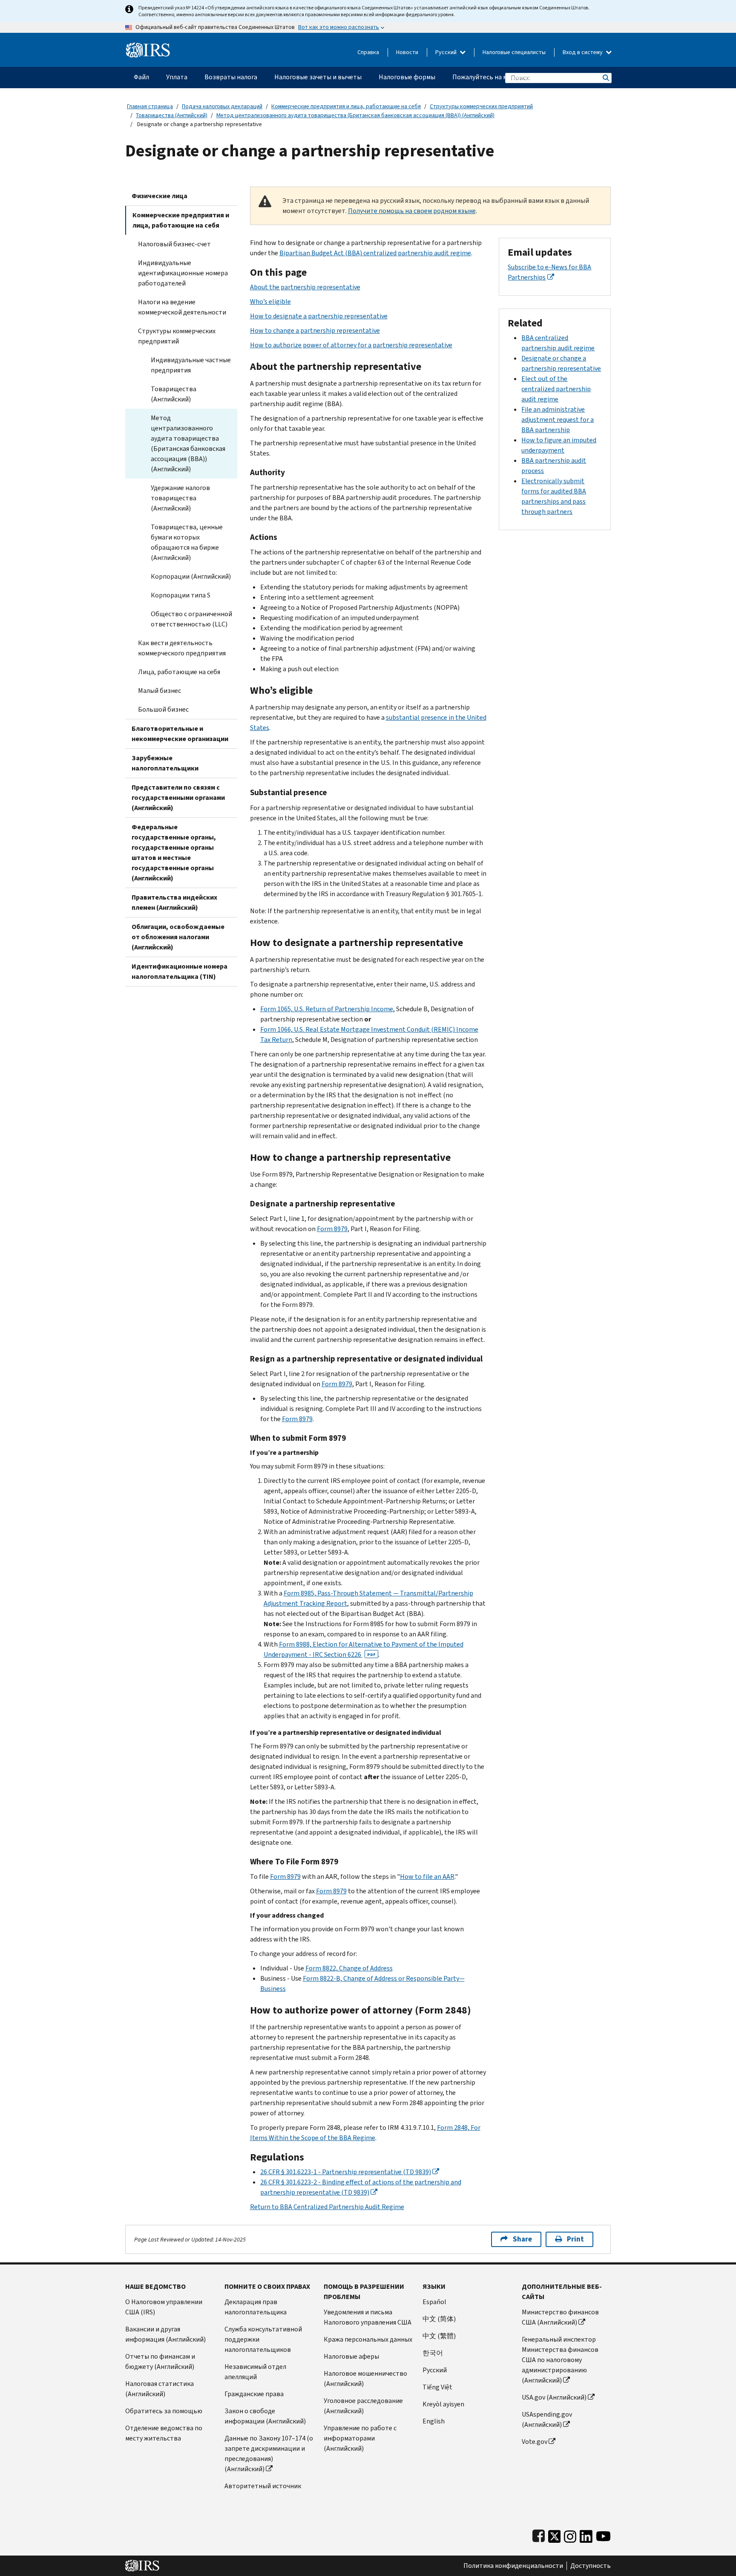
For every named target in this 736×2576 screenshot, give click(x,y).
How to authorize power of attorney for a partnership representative (351, 345)
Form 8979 (332, 1229)
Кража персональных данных (368, 2339)
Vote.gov (535, 2442)
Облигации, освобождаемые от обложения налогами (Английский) (178, 937)
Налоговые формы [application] (407, 77)
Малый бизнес (160, 691)
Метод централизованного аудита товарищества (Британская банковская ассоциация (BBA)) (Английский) (355, 115)
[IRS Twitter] (555, 2534)
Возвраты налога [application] (231, 77)
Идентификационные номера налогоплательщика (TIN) (180, 971)
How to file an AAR (427, 1876)
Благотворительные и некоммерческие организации (180, 734)
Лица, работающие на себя (179, 672)
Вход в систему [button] (583, 52)
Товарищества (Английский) (172, 115)
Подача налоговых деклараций (222, 106)
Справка (368, 52)
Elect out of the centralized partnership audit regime (556, 389)
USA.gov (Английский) (554, 2397)
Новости (407, 52)
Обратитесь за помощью (164, 2411)
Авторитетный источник (263, 2486)
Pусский (435, 2370)
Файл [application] (141, 77)
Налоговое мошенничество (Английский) (365, 2378)
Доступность (591, 2566)
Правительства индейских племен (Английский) (174, 902)
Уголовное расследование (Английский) (363, 2406)
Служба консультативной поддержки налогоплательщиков (263, 2339)
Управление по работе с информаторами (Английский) (360, 2438)
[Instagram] (570, 2534)
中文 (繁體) (439, 2336)
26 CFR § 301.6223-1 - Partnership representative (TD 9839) (346, 2172)
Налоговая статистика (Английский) (160, 2389)
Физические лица (160, 196)
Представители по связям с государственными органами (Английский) (178, 798)
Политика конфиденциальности (513, 2566)
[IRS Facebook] (539, 2534)
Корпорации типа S (181, 595)
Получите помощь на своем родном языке (412, 211)
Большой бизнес (163, 709)
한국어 (433, 2353)
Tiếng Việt (437, 2387)
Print (575, 2239)
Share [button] (522, 2239)
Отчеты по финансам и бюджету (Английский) (160, 2361)
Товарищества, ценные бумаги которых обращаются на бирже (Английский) (187, 542)
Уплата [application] (177, 77)
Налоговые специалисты (514, 52)
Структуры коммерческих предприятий (481, 106)
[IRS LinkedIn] (586, 2534)
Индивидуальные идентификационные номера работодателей (183, 273)
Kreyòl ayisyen (443, 2404)
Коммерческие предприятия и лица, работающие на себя (346, 106)
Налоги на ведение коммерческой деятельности (182, 307)
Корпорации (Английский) (191, 576)
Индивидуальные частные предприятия (191, 365)
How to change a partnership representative (315, 330)
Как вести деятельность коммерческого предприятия (182, 648)
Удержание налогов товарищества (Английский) (180, 498)
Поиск (605, 78)
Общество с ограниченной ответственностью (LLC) (191, 619)
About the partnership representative (305, 287)
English (434, 2421)
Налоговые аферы (351, 2356)
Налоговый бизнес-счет (174, 244)
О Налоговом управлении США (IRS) (164, 2307)
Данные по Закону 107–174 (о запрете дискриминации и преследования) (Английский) (269, 2453)
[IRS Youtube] (603, 2534)
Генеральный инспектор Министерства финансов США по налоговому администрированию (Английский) (560, 2360)
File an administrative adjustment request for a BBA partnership (558, 420)
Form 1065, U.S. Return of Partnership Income (327, 1009)
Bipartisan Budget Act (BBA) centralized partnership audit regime (375, 253)
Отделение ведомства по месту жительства (164, 2433)
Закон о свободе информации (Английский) (265, 2416)
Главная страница (150, 106)
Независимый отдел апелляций (255, 2372)
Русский (447, 52)
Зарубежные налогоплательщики (165, 763)
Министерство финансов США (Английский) (560, 2317)
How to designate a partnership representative (319, 316)
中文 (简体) (439, 2319)
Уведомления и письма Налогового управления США (368, 2317)
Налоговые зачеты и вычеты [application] (318, 77)
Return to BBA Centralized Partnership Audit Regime (327, 2207)
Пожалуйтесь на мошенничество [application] (502, 77)
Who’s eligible (270, 301)
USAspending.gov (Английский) (547, 2419)
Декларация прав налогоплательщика (256, 2307)
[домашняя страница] (148, 47)
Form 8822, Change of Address (349, 1968)
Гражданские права (254, 2394)
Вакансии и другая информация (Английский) (165, 2334)
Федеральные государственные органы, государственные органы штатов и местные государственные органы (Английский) (174, 852)
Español (434, 2302)
